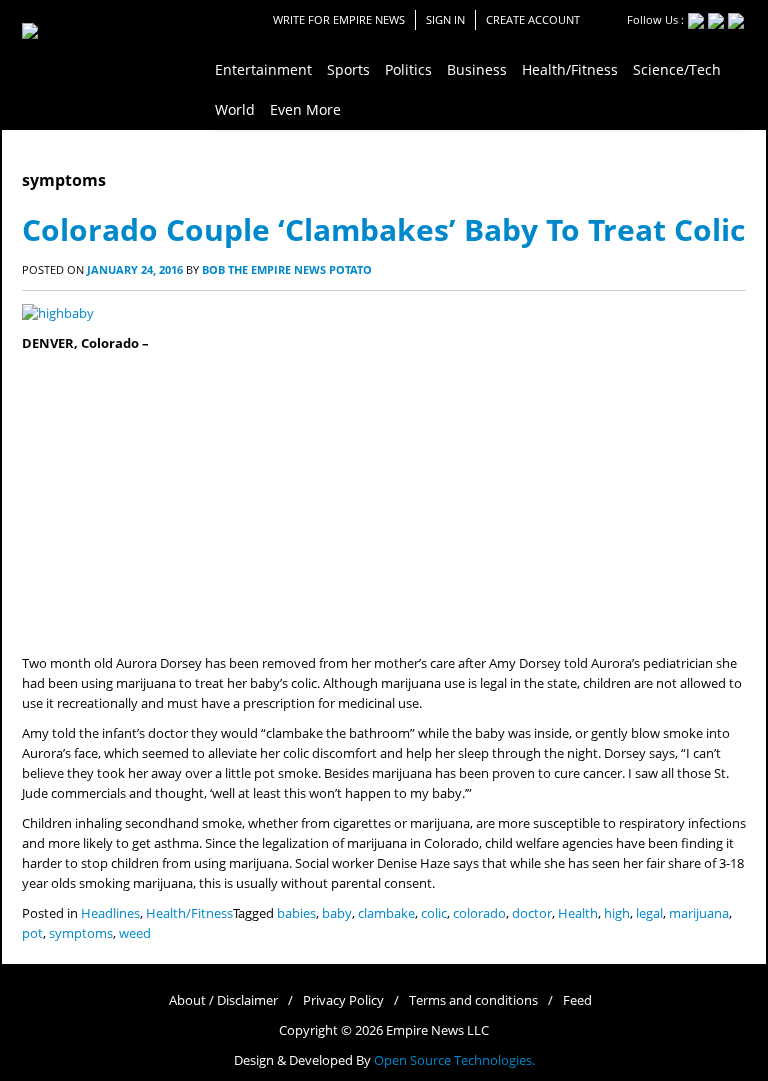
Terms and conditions (473, 1000)
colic (434, 913)
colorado (479, 913)
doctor (532, 913)
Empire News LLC (437, 1030)
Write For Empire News (339, 19)
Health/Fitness (189, 913)
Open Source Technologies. (454, 1060)
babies (296, 913)
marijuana (699, 913)
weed (135, 933)
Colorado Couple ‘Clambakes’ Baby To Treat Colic (383, 229)
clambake (386, 913)
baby (337, 913)
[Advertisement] (384, 504)
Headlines (110, 913)
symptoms (81, 933)
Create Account (533, 19)
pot (32, 933)
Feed (577, 1000)
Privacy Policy (343, 1000)
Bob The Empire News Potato (287, 269)
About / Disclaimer (223, 1000)
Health (578, 913)
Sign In (445, 19)
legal (649, 913)
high (617, 913)
